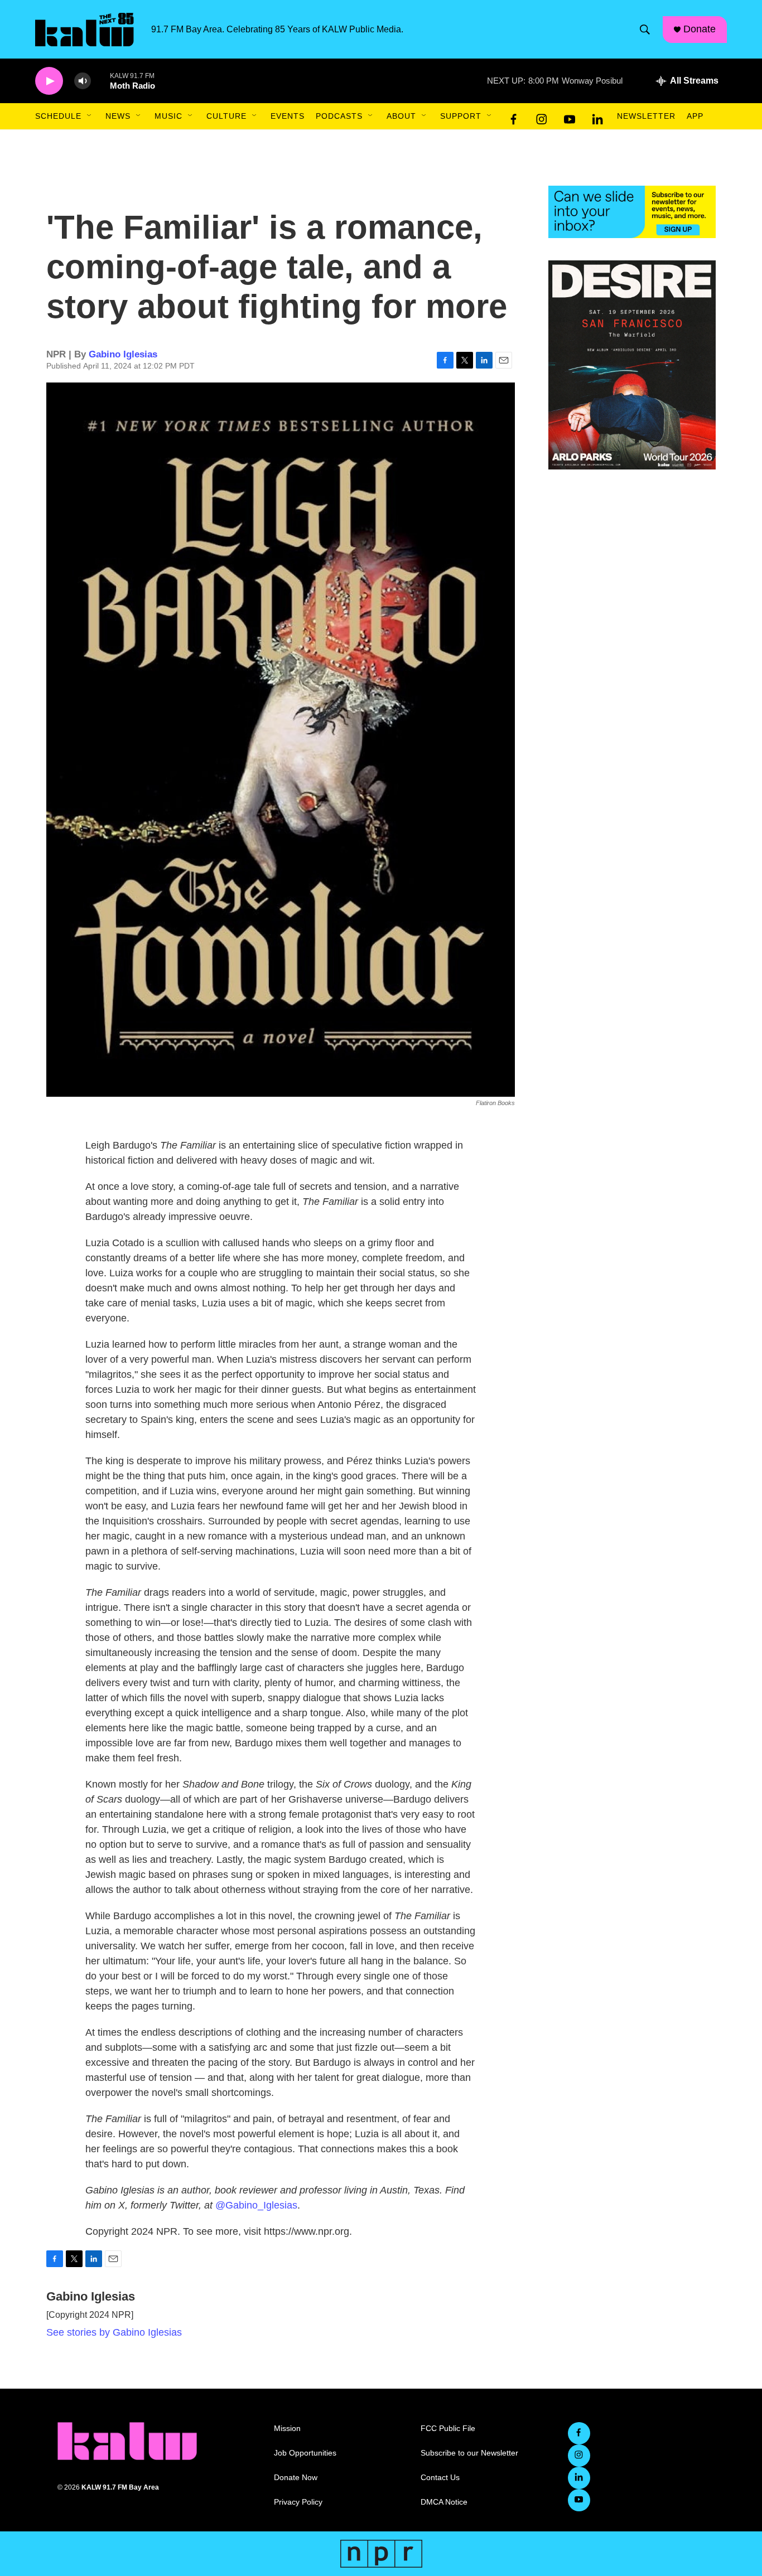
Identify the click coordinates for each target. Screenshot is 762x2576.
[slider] (100, 81)
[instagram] (542, 117)
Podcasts (339, 116)
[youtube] (570, 117)
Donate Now (296, 2478)
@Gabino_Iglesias (256, 2205)
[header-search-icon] (645, 30)
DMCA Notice (444, 2502)
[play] (49, 81)
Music (168, 116)
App (695, 116)
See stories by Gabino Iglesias (114, 2332)
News (118, 116)
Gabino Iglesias (123, 354)
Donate (700, 29)
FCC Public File (448, 2429)
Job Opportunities (305, 2453)
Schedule (58, 116)
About (401, 116)
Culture (226, 116)
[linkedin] (597, 117)
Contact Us (440, 2478)
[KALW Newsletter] (632, 212)
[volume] (83, 81)
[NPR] (381, 2554)
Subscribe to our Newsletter (469, 2453)
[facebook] (514, 117)
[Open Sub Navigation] (90, 116)
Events (288, 116)
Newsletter (646, 116)
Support (461, 116)
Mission (287, 2429)
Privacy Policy (298, 2502)
